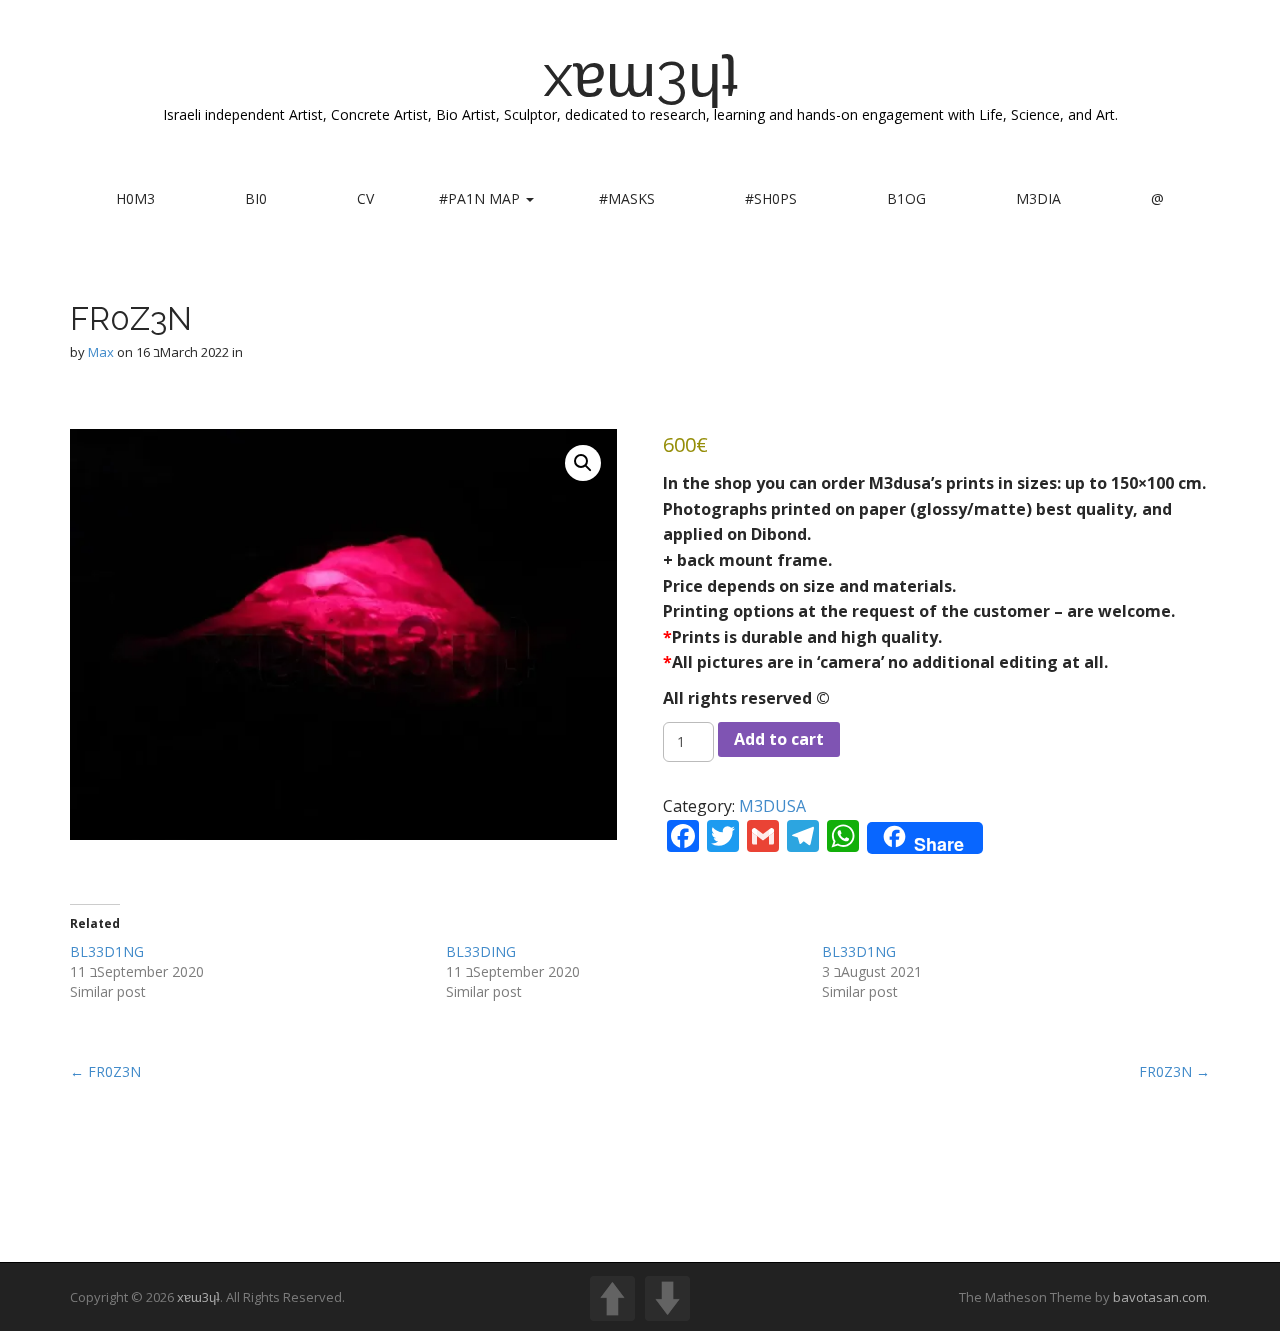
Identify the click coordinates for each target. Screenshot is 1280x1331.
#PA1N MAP (481, 198)
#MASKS (627, 198)
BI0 (256, 198)
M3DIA (1038, 198)
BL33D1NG (107, 951)
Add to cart (779, 739)
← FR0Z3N (105, 1071)
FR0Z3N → (1174, 1071)
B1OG (906, 198)
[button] (583, 463)
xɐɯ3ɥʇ (640, 75)
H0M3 (135, 198)
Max (101, 352)
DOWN (667, 1298)
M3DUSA (772, 806)
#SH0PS (771, 198)
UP (612, 1298)
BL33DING (481, 951)
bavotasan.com (1160, 1297)
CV (365, 198)
